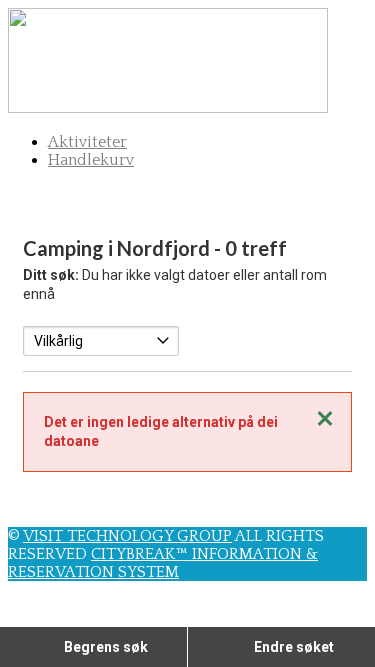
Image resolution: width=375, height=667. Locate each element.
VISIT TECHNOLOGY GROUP (127, 536)
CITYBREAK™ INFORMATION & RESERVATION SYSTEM (163, 563)
